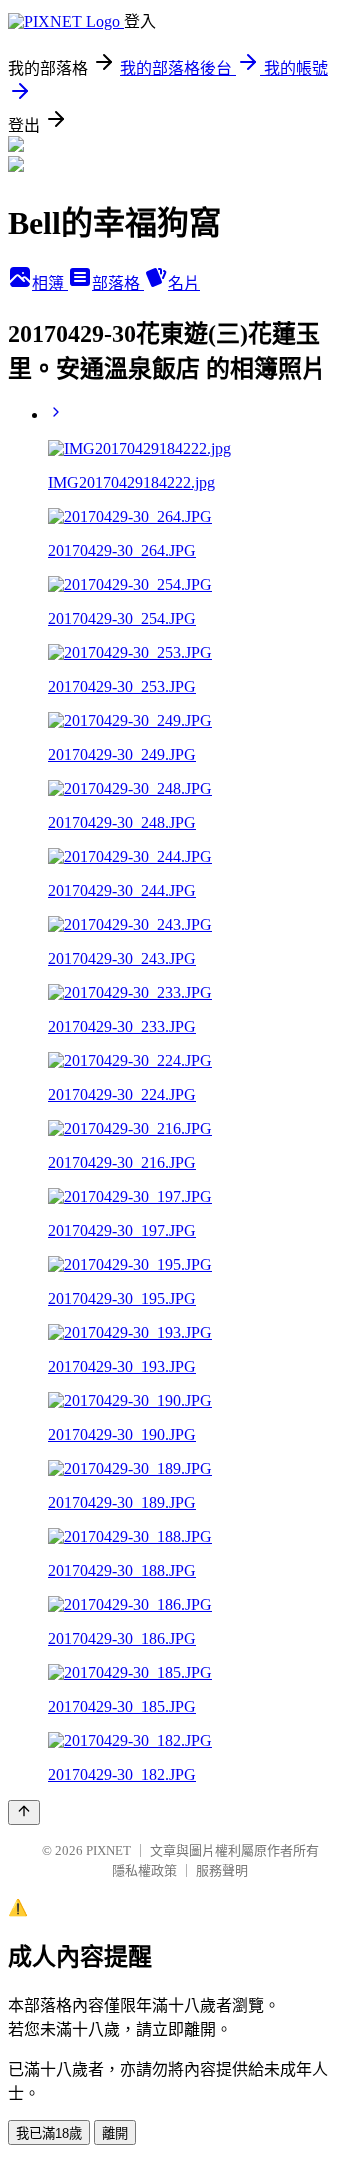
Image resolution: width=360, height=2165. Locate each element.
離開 (115, 2133)
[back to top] (24, 1812)
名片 (184, 283)
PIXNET (108, 1850)
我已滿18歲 (49, 2133)
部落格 (118, 283)
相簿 (50, 283)
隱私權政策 (144, 1870)
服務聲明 (222, 1870)
